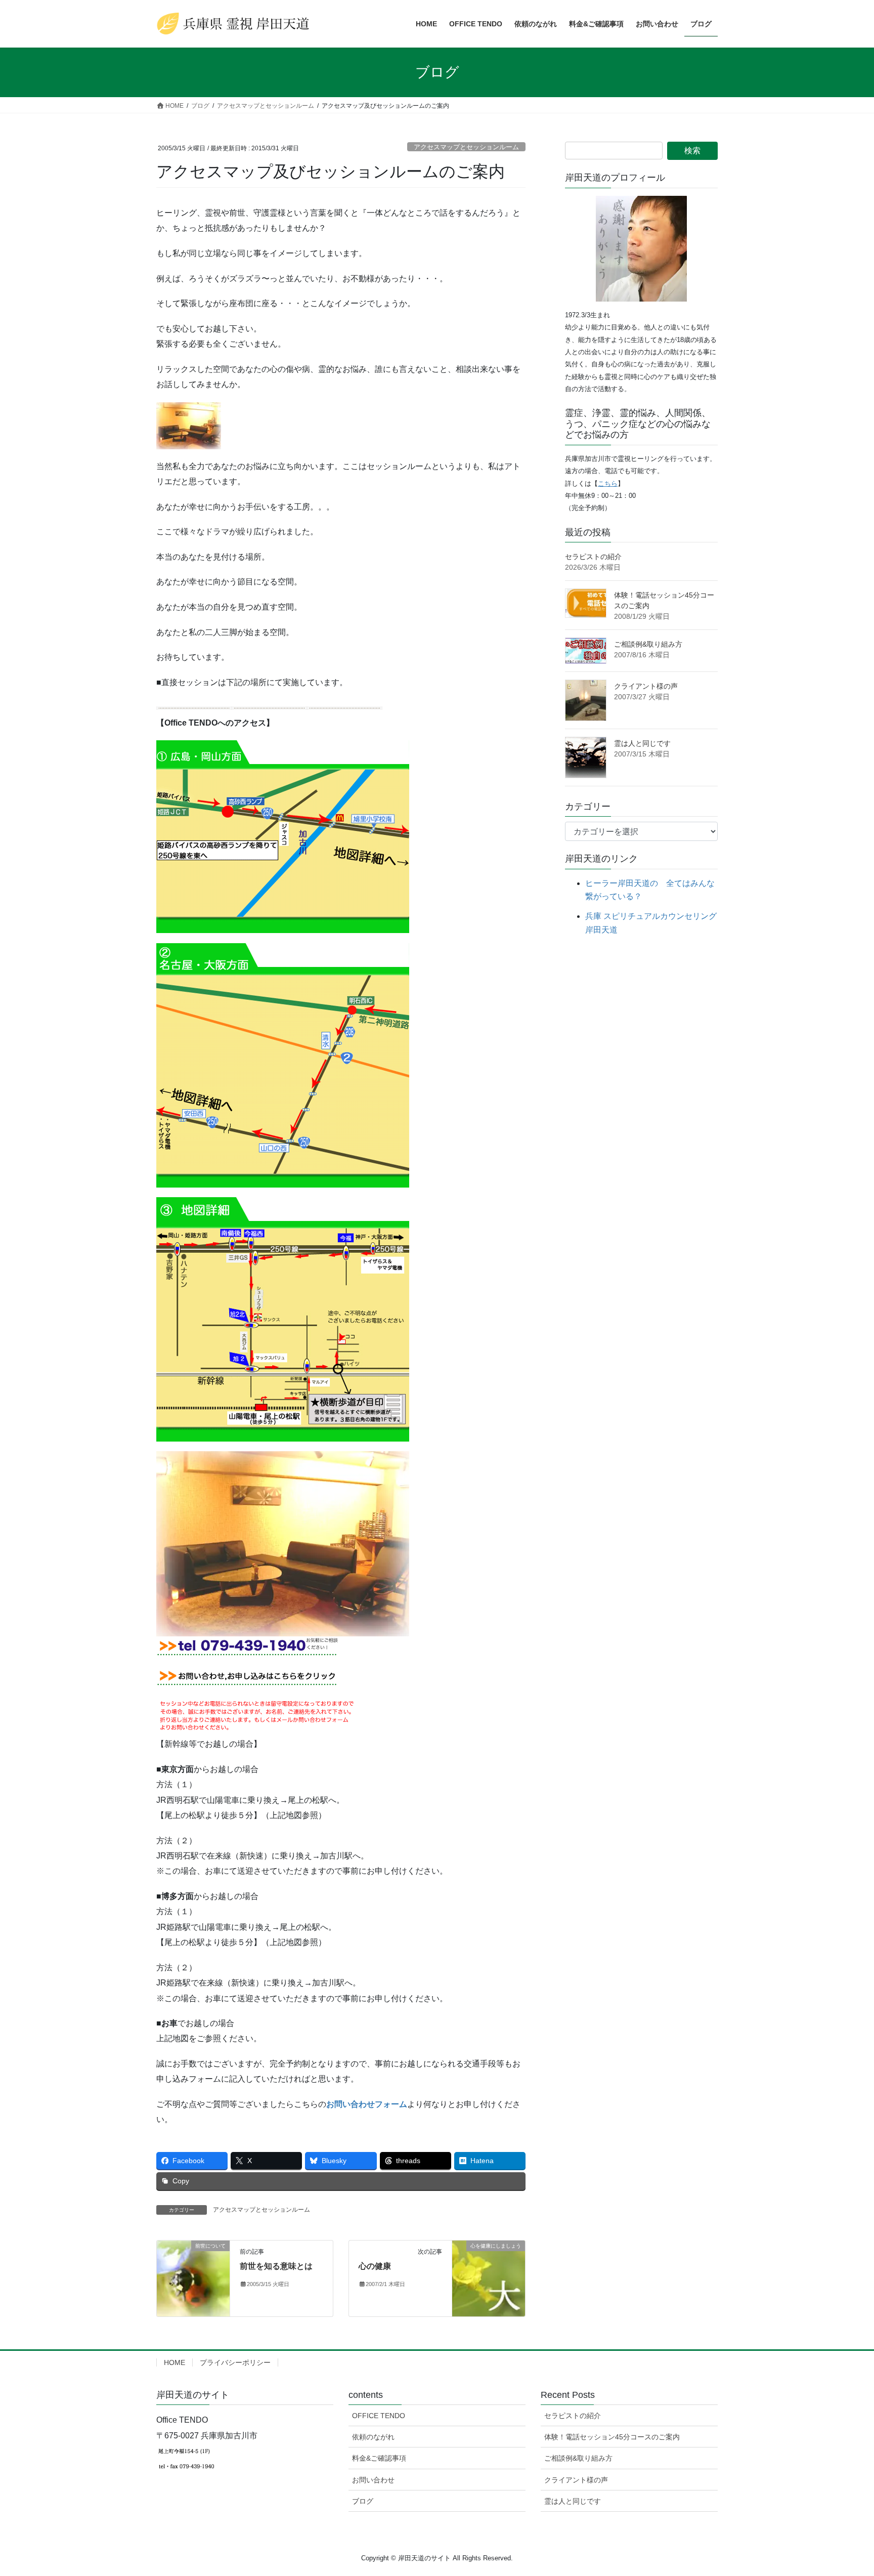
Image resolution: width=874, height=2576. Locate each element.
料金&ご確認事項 (379, 2458)
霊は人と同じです (642, 743)
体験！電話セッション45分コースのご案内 (612, 2437)
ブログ (363, 2501)
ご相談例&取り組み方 (648, 644)
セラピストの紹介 (593, 557)
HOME (174, 2362)
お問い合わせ (373, 2480)
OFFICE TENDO (379, 2416)
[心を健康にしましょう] (489, 2253)
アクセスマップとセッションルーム (466, 147)
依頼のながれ (373, 2437)
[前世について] (193, 2278)
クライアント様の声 (646, 686)
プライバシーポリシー (235, 2362)
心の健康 (375, 2266)
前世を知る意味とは (276, 2266)
